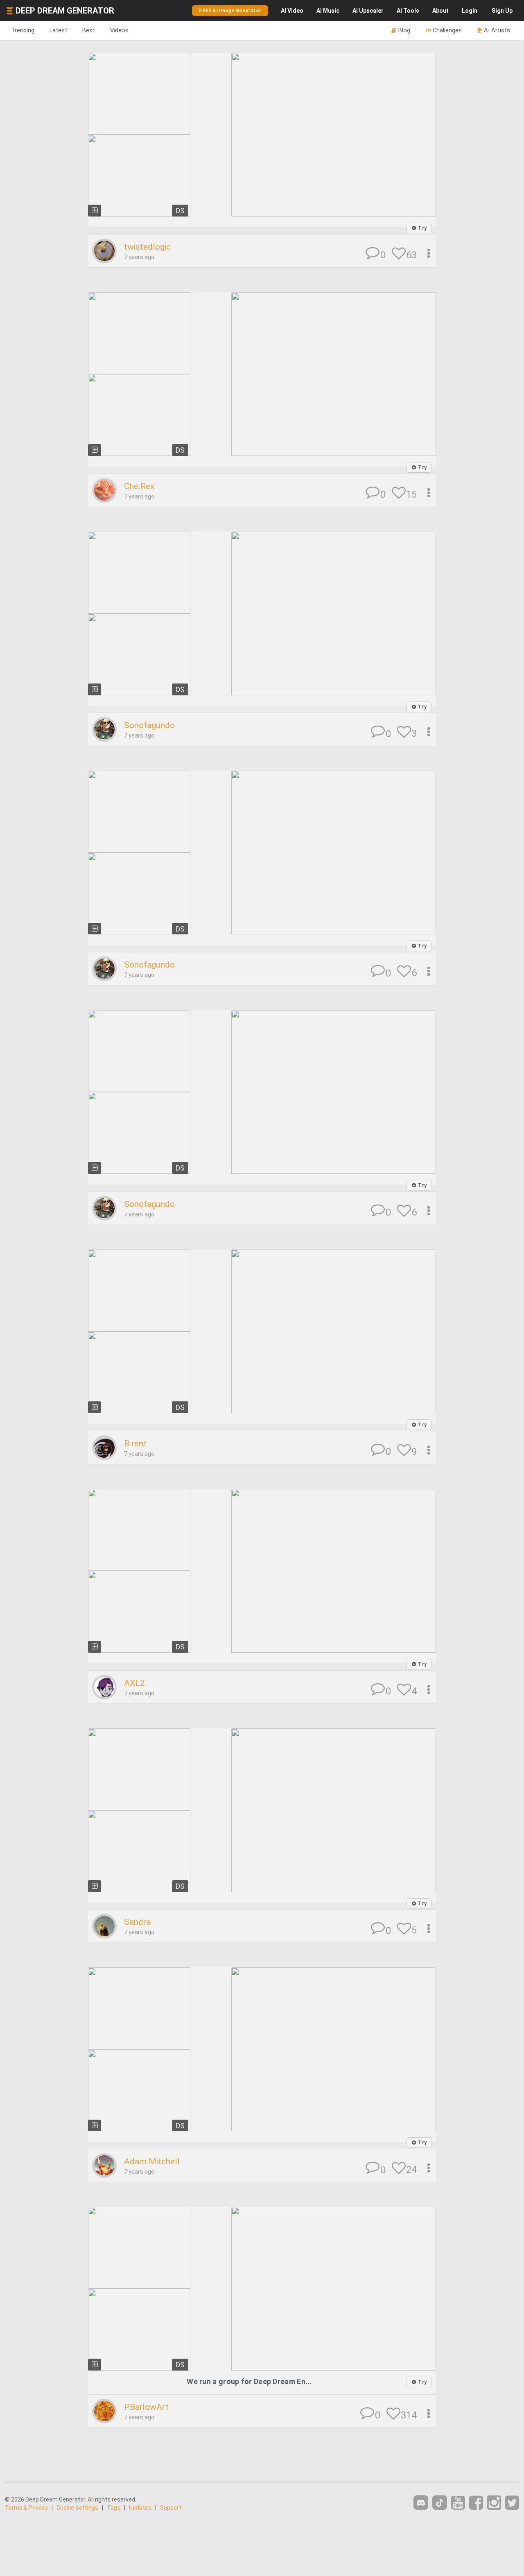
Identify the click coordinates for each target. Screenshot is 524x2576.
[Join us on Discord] (421, 2503)
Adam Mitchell (152, 2161)
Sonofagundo (149, 725)
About (440, 11)
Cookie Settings (77, 2508)
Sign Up (502, 11)
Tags (114, 2508)
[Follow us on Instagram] (494, 2503)
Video (292, 11)
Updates (140, 2508)
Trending (23, 30)
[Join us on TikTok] (440, 2503)
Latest (58, 30)
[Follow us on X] (512, 2503)
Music (328, 11)
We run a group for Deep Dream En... (249, 2381)
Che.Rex (139, 486)
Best (89, 30)
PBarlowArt (146, 2407)
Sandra (137, 1922)
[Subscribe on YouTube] (458, 2503)
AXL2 (134, 1683)
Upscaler (368, 11)
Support (171, 2508)
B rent (135, 1444)
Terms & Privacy (26, 2508)
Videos (119, 30)
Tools (408, 11)
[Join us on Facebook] (476, 2503)
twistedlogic (147, 247)
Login (470, 11)
